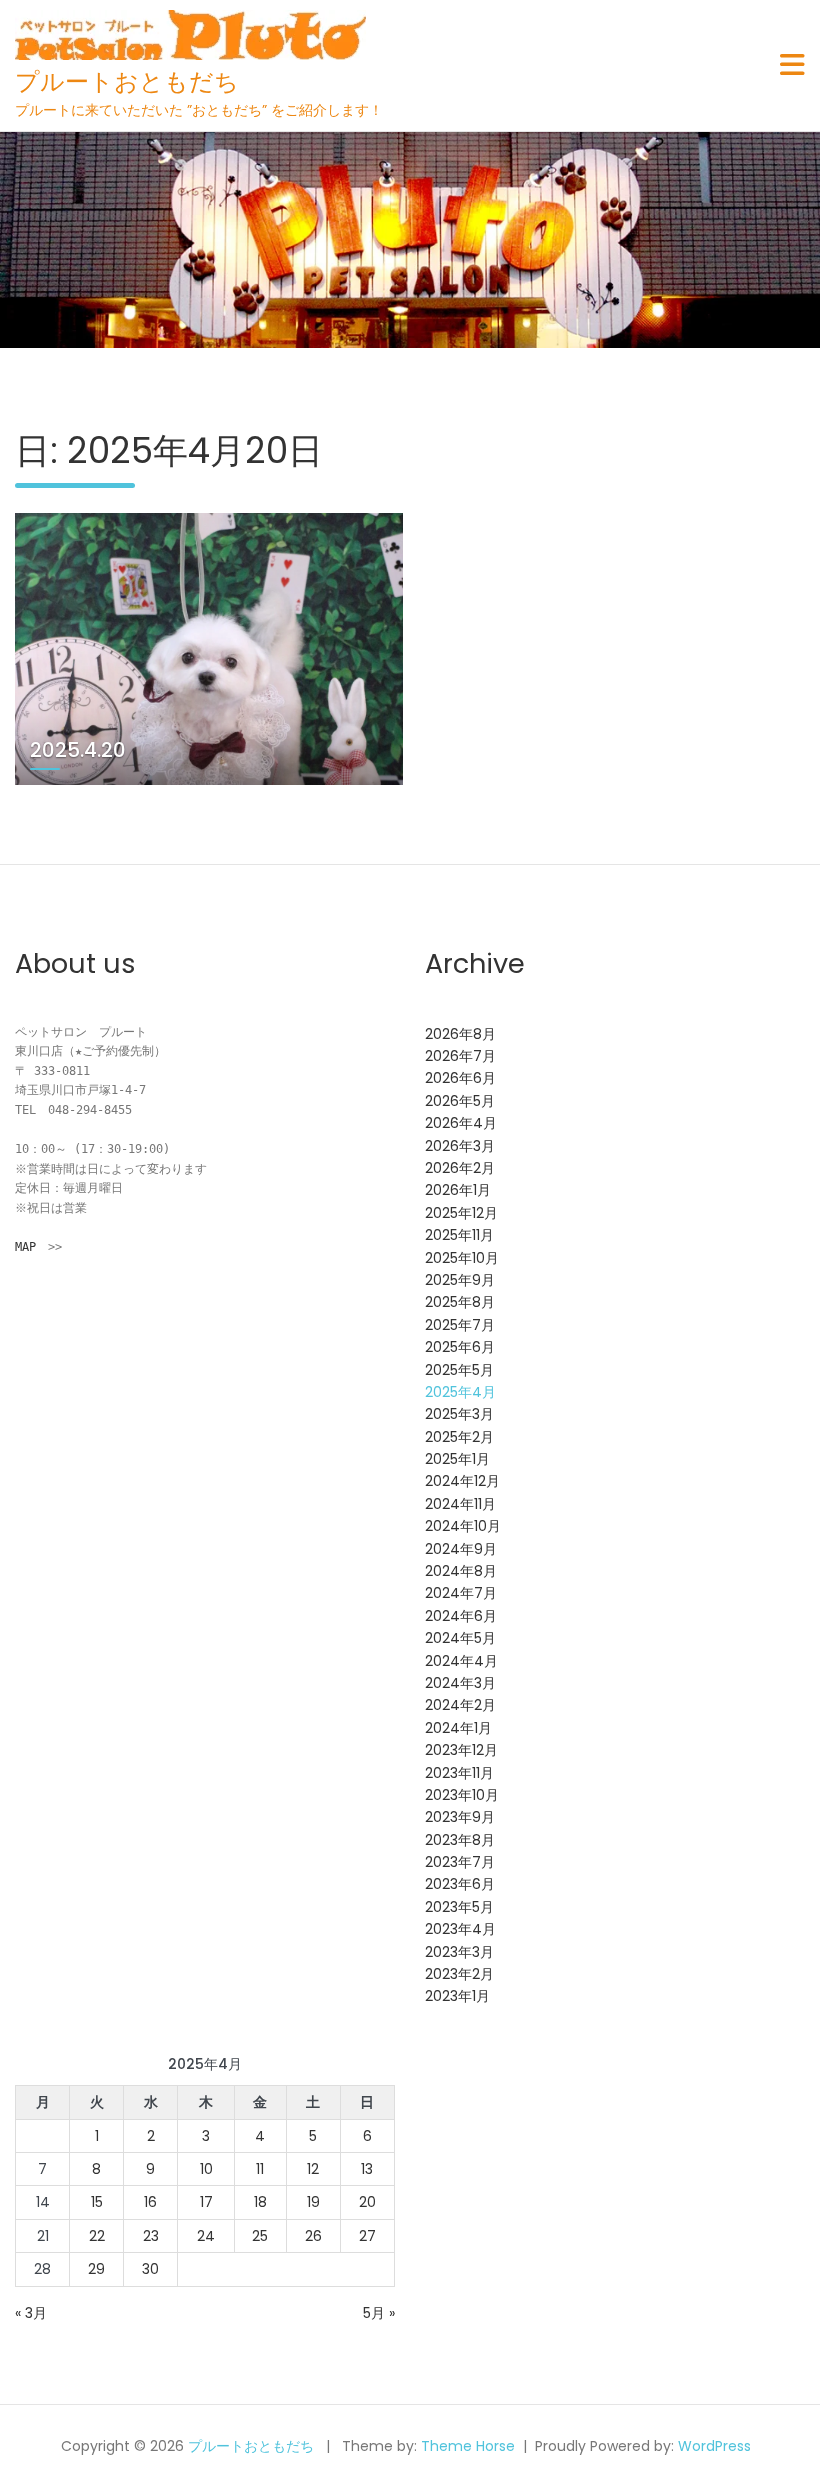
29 (96, 2269)
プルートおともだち (127, 81)
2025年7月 (460, 1325)
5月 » (379, 2313)
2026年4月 (461, 1123)
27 (367, 2236)
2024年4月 (461, 1661)
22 (97, 2236)
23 (151, 2236)
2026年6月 (460, 1078)
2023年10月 (462, 1795)
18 (260, 2202)
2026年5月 (460, 1101)
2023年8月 (460, 1840)
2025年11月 (459, 1235)
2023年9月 (460, 1817)
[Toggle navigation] (792, 65)
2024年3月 (460, 1683)
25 (260, 2236)
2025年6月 (460, 1347)
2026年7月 (460, 1056)
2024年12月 (462, 1481)
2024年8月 (461, 1571)
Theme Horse (468, 2446)
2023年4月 (460, 1929)
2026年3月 (460, 1146)
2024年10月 (463, 1526)
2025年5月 (459, 1370)
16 (150, 2202)
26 (313, 2236)
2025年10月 (462, 1258)
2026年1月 (458, 1190)
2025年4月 (460, 1392)
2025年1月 (457, 1459)
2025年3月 (459, 1414)
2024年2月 (460, 1705)
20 (367, 2202)
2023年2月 (459, 1974)
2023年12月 (461, 1750)
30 (150, 2269)
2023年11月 (459, 1773)
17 (206, 2202)
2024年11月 (460, 1504)
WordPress (714, 2446)
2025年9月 (460, 1280)
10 (206, 2169)
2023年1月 (457, 1996)
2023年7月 (460, 1862)
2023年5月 (459, 1907)
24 (206, 2236)
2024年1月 (458, 1728)
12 (313, 2169)
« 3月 (31, 2313)
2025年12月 (461, 1213)
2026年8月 (460, 1034)
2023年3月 (459, 1952)
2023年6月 (460, 1884)
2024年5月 (460, 1638)
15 (97, 2202)
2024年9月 (461, 1549)
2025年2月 (459, 1437)
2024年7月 (461, 1593)
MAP (25, 1247)
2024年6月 (461, 1616)
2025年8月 (460, 1302)
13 (367, 2169)
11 (260, 2169)
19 (313, 2202)
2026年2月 (460, 1168)
